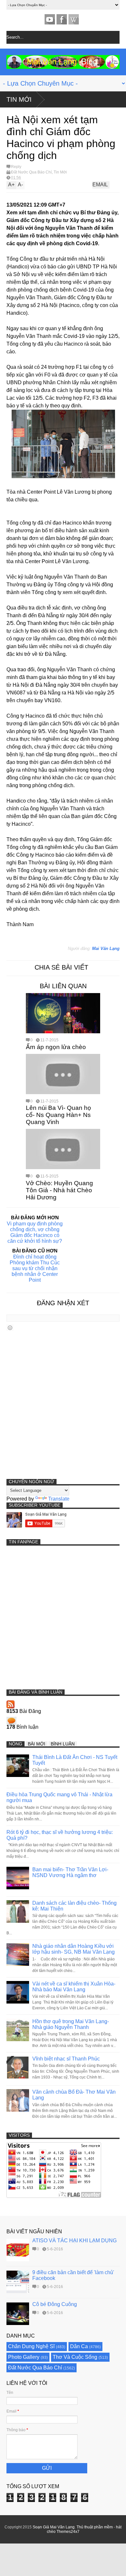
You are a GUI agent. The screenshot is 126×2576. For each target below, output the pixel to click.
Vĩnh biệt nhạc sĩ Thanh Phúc (66, 2059)
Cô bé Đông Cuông (55, 2304)
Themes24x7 (68, 2532)
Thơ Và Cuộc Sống (75, 2357)
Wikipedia (74, 19)
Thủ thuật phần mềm (95, 2527)
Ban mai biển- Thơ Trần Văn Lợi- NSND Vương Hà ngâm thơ (70, 1872)
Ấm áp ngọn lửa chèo (56, 1047)
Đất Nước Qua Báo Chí (31, 172)
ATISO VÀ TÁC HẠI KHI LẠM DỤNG (74, 2241)
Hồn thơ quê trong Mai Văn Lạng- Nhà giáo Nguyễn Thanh (71, 2024)
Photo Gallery (24, 2357)
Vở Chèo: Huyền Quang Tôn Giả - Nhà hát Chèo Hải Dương (59, 1190)
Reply (16, 167)
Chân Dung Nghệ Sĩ (31, 2346)
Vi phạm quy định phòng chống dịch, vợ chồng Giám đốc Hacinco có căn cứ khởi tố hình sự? (35, 1232)
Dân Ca (79, 2346)
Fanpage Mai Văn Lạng (62, 19)
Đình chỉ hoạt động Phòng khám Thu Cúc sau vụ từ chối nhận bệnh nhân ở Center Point (35, 1268)
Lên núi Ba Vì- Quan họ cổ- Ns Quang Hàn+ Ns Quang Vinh (58, 1115)
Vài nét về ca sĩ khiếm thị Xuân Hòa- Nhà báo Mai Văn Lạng (74, 1987)
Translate (59, 1499)
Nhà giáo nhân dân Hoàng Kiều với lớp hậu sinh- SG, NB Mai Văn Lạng (73, 1949)
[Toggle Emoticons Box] (10, 1328)
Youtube (50, 19)
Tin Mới (19, 99)
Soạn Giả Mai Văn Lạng (54, 2527)
